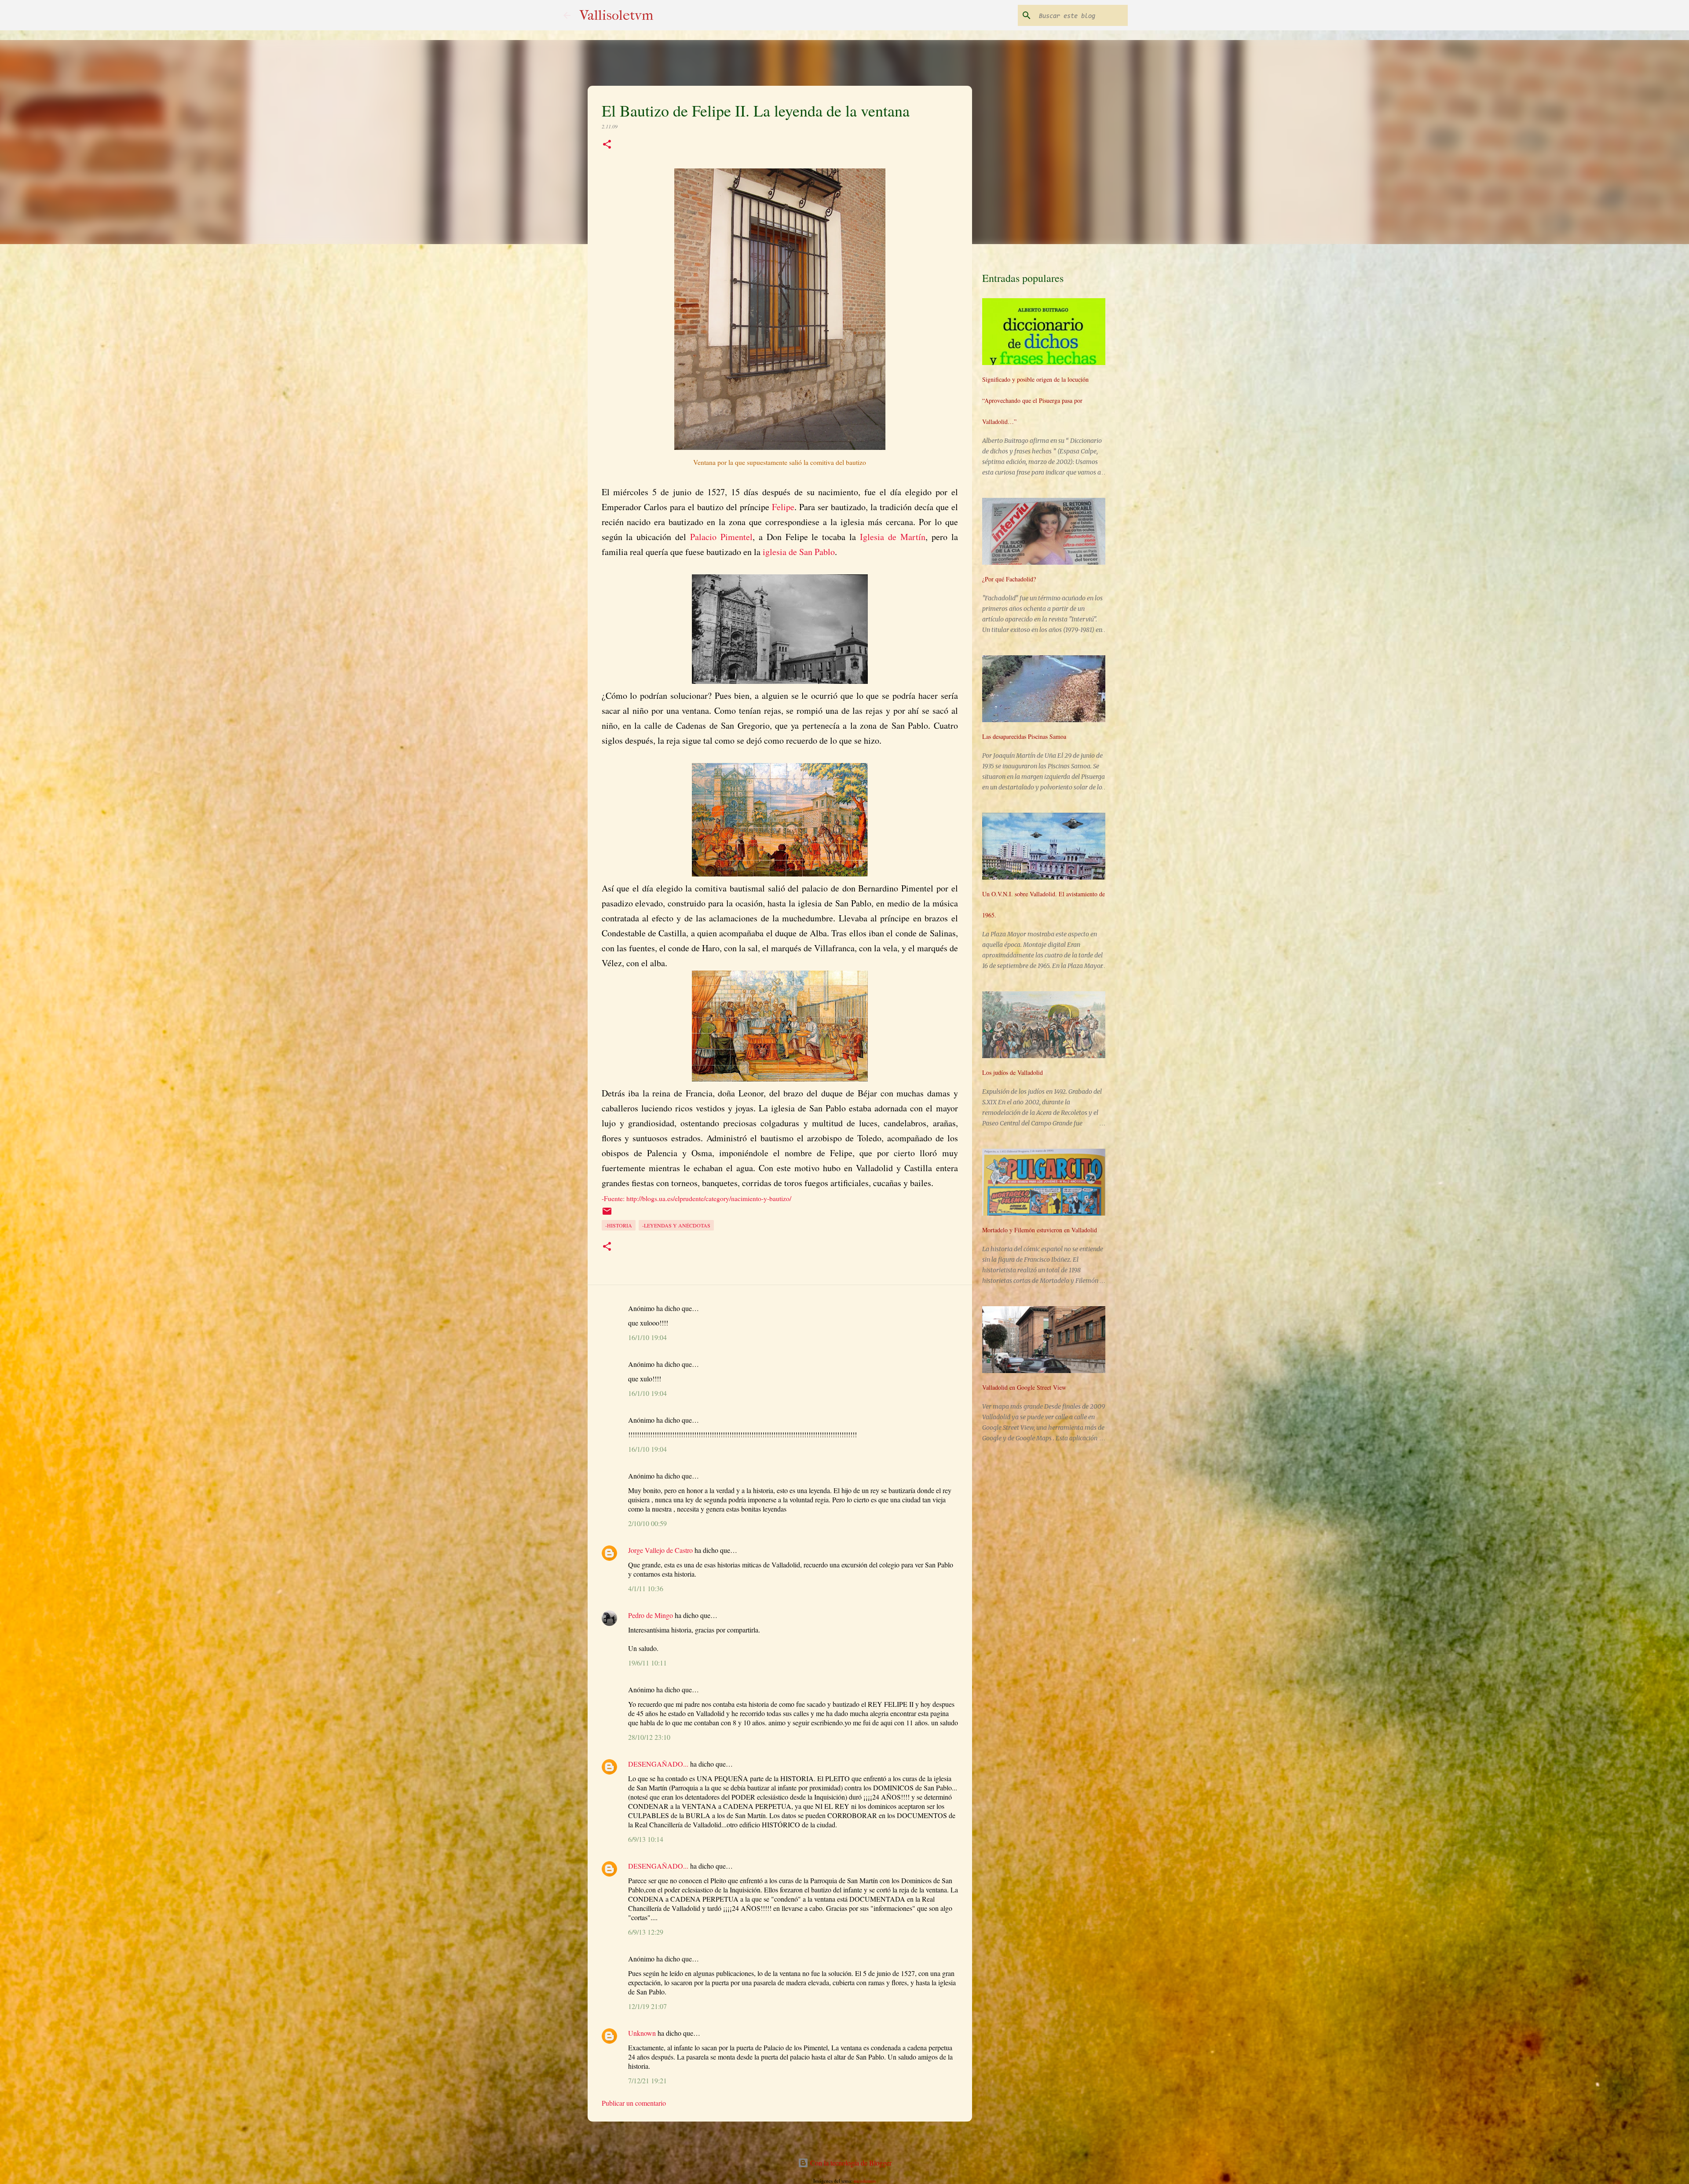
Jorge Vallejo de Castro (660, 1550)
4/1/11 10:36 (646, 1588)
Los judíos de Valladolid (1013, 1072)
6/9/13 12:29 (646, 1932)
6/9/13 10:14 (646, 1839)
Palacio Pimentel (721, 537)
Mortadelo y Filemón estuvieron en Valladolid (1040, 1230)
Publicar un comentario (634, 2103)
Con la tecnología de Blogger (850, 2163)
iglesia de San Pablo (799, 552)
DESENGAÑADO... (658, 1764)
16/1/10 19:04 (647, 1337)
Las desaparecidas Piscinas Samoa (1024, 736)
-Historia (619, 1225)
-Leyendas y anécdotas (676, 1225)
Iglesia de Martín (893, 537)
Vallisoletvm (616, 15)
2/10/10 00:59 (647, 1523)
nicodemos (865, 2181)
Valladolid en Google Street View (1024, 1387)
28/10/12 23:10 (649, 1737)
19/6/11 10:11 (647, 1663)
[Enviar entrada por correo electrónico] (607, 1214)
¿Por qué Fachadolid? (1009, 579)
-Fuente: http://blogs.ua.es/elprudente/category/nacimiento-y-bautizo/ (696, 1198)
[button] (607, 145)
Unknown (642, 2033)
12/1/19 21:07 (647, 2006)
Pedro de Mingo (651, 1615)
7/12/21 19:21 (647, 2080)
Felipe (783, 507)
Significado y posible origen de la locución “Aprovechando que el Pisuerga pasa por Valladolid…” (1035, 400)
